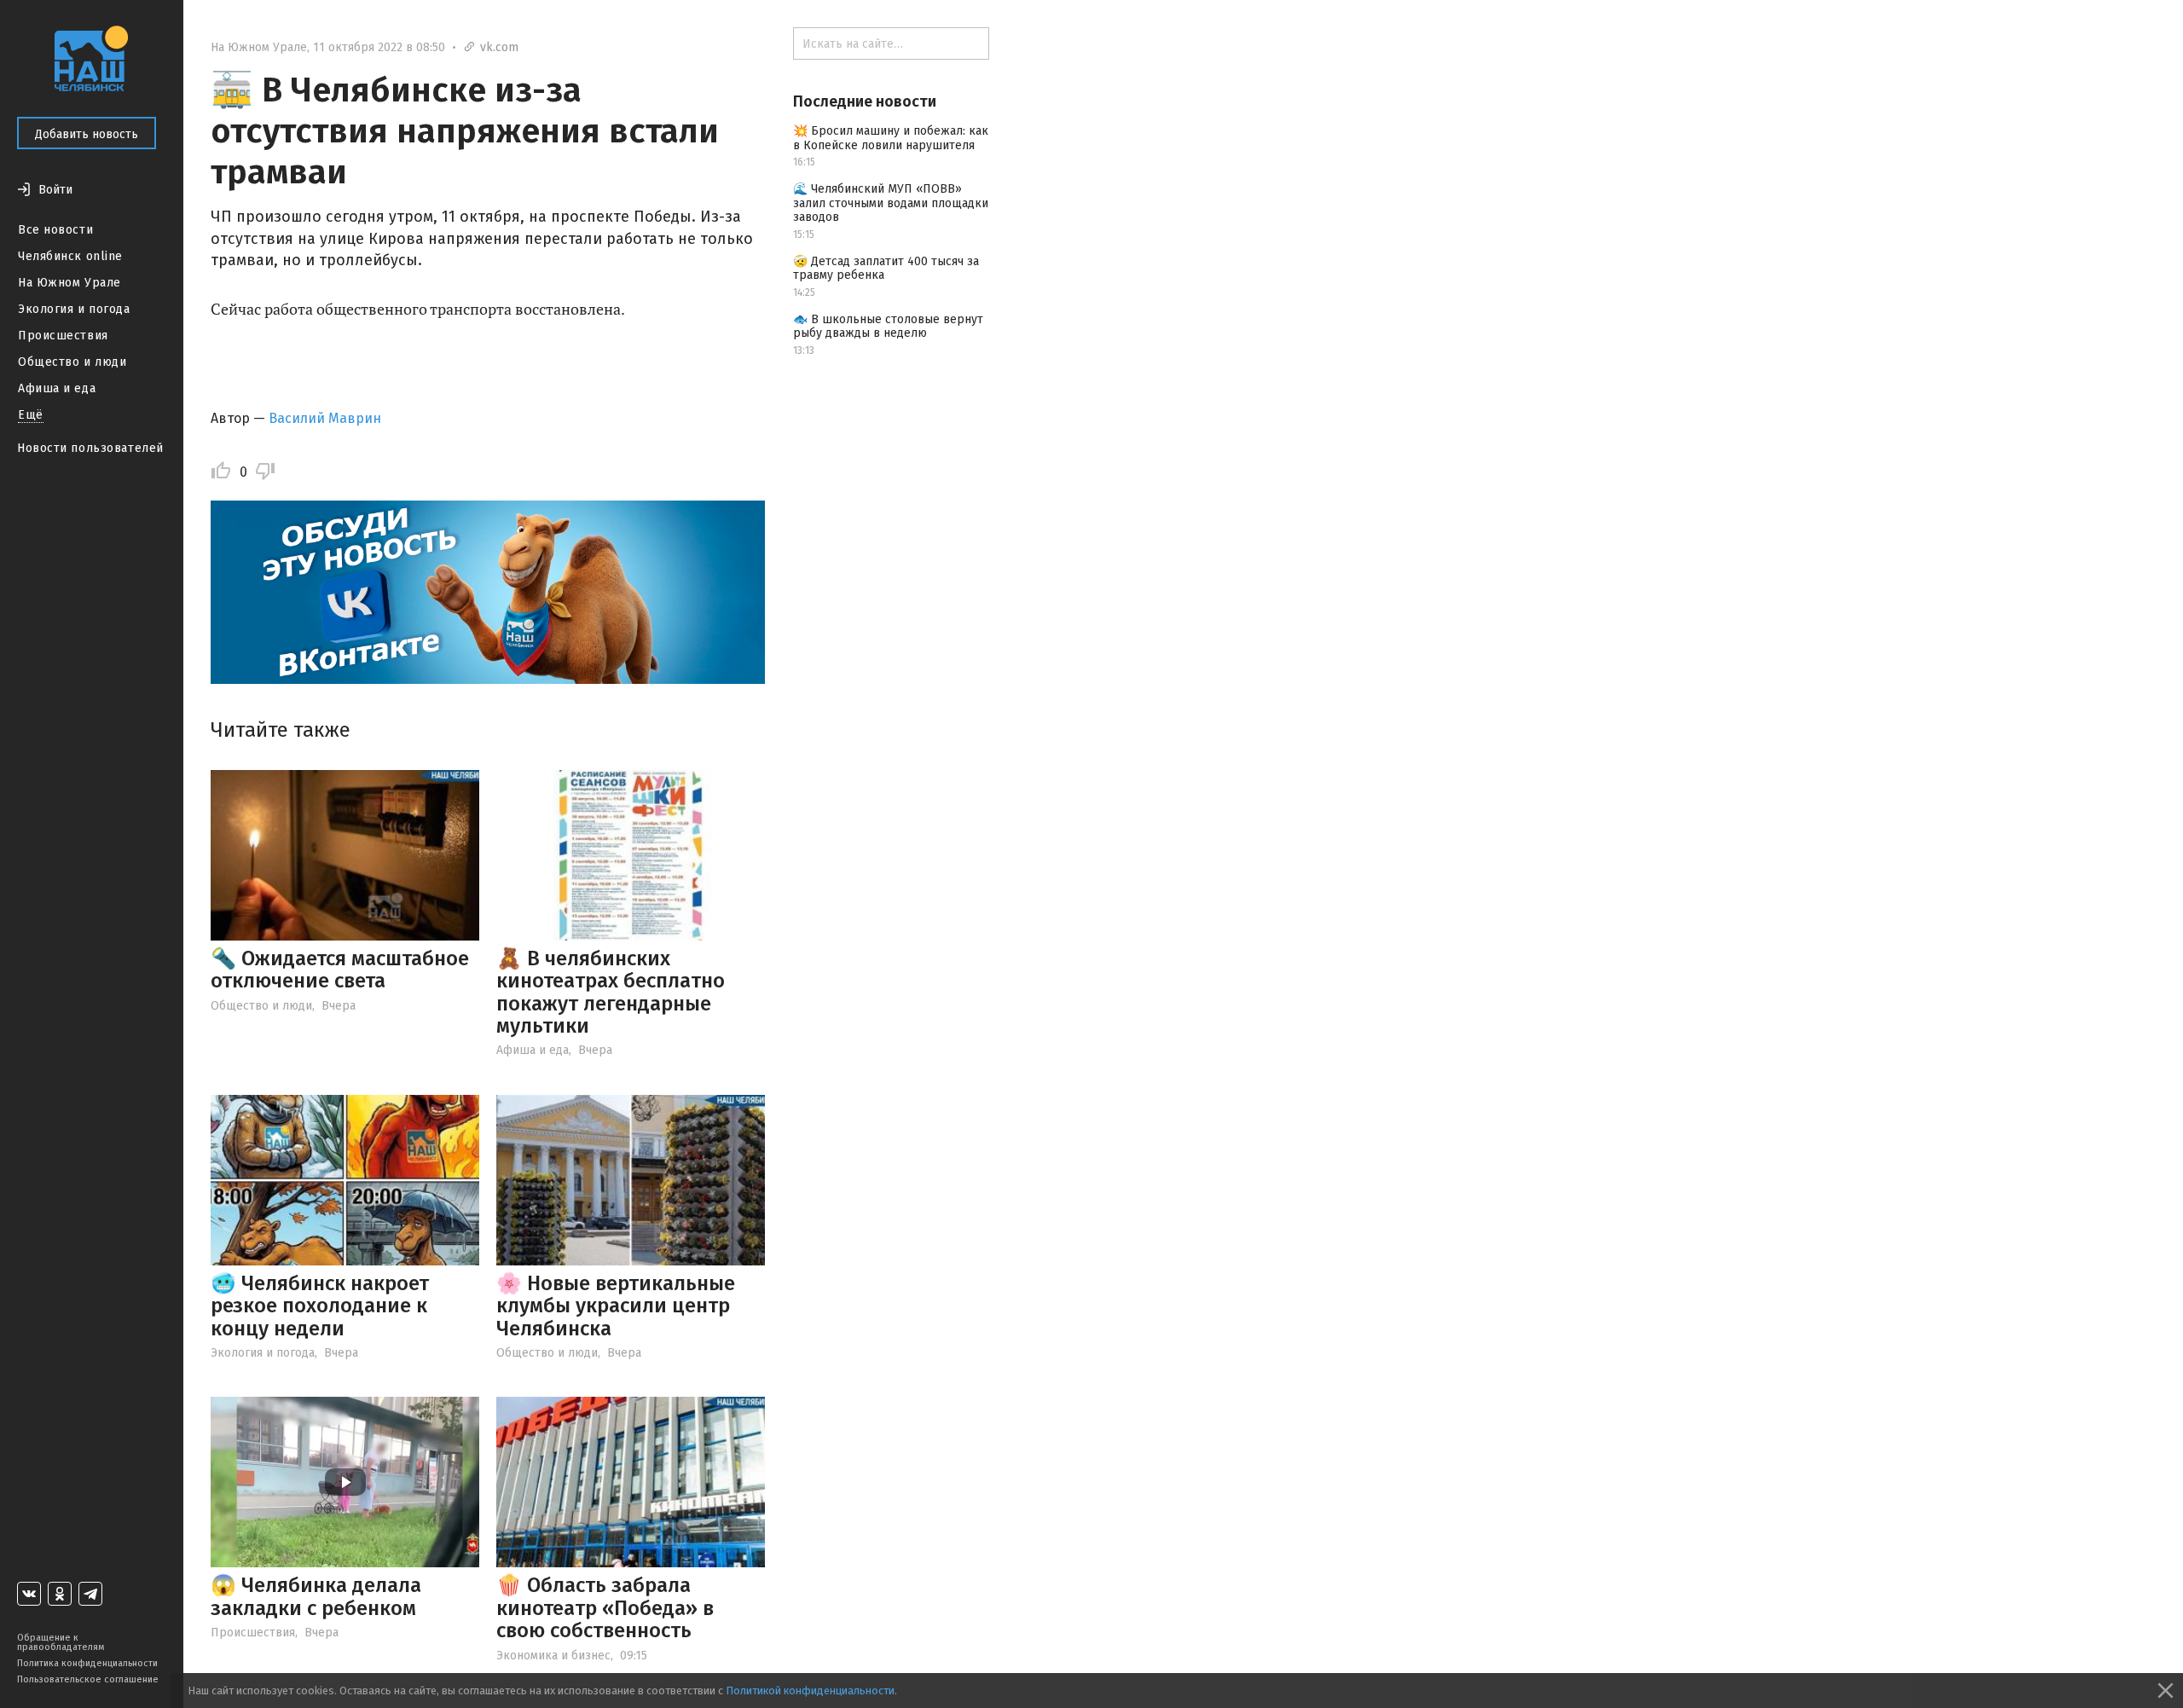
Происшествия (63, 336)
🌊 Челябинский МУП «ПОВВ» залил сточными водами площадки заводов (891, 203)
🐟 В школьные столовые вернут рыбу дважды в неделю (888, 327)
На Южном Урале (69, 283)
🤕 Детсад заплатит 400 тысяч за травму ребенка (886, 269)
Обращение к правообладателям (61, 1642)
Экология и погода (74, 309)
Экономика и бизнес (553, 1656)
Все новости (55, 230)
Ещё (31, 415)
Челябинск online (70, 256)
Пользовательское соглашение (88, 1679)
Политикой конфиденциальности (810, 1691)
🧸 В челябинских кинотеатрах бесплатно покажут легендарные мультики (611, 992)
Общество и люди (72, 362)
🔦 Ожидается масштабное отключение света (340, 970)
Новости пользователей (90, 448)
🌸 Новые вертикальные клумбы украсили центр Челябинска (616, 1306)
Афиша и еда (57, 388)
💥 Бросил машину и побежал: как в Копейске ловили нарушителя (891, 138)
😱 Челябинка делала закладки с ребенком (316, 1596)
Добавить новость (87, 134)
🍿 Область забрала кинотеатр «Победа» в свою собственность (605, 1608)
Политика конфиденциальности (87, 1663)
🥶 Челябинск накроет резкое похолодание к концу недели (320, 1306)
